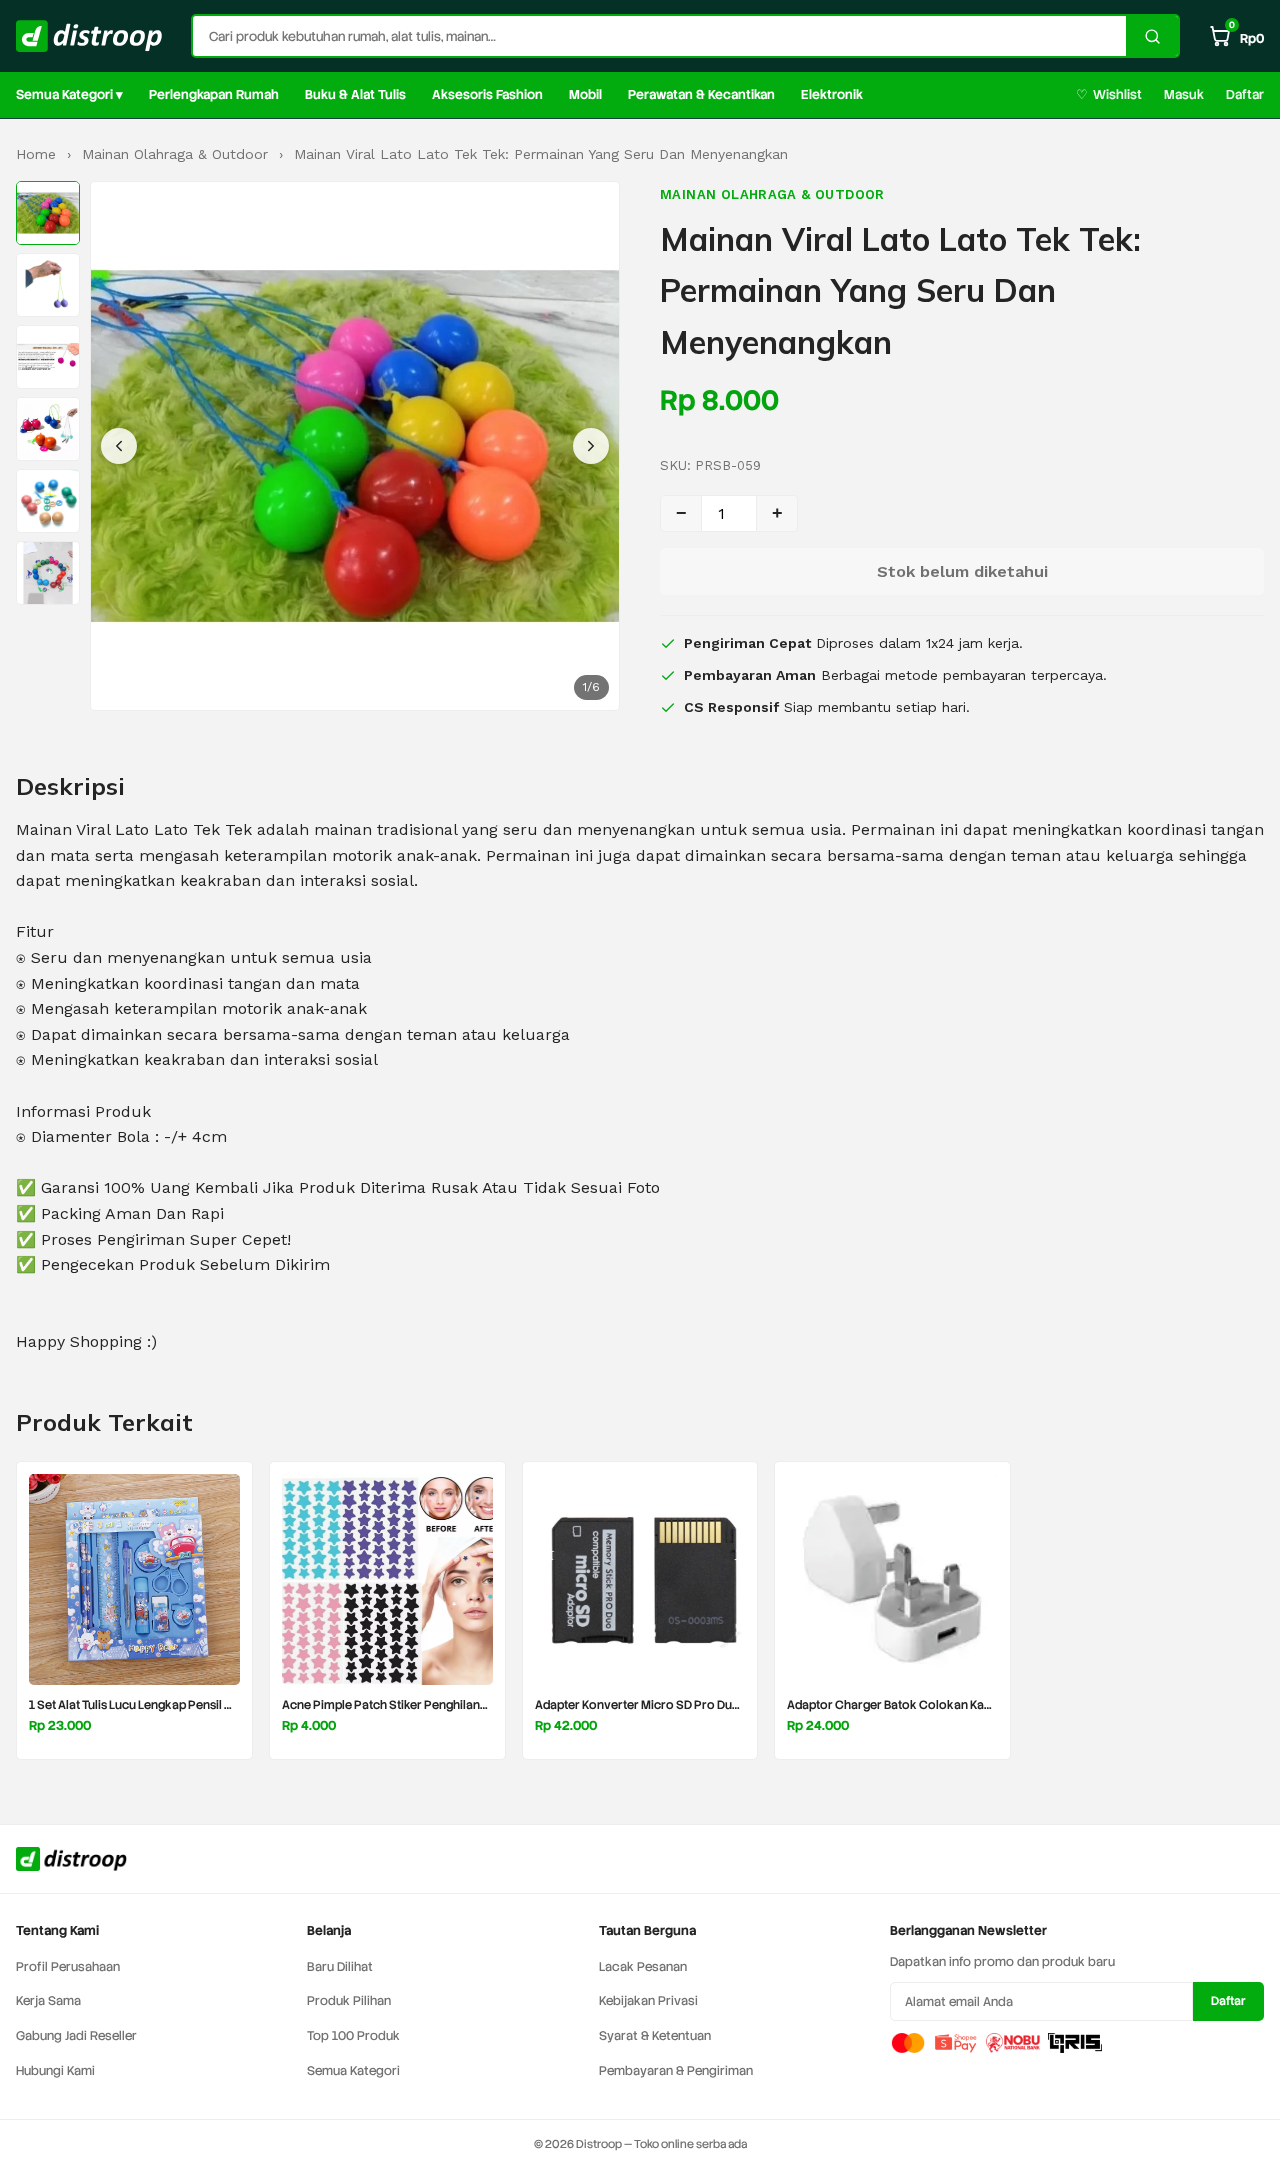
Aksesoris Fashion (487, 94)
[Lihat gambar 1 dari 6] (48, 213)
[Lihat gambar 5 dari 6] (48, 501)
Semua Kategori (353, 2070)
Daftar (1245, 94)
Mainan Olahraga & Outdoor (175, 154)
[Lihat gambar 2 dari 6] (48, 285)
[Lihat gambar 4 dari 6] (48, 429)
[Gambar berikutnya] (591, 446)
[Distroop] (89, 36)
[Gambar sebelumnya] (119, 446)
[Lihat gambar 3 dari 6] (48, 357)
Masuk (1184, 94)
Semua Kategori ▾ (69, 94)
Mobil (585, 94)
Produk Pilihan (349, 2000)
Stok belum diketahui (962, 571)
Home (36, 154)
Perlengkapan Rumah (214, 94)
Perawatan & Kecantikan (701, 94)
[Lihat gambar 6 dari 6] (48, 573)
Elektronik (832, 94)
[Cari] (1152, 36)
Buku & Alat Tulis (355, 94)
